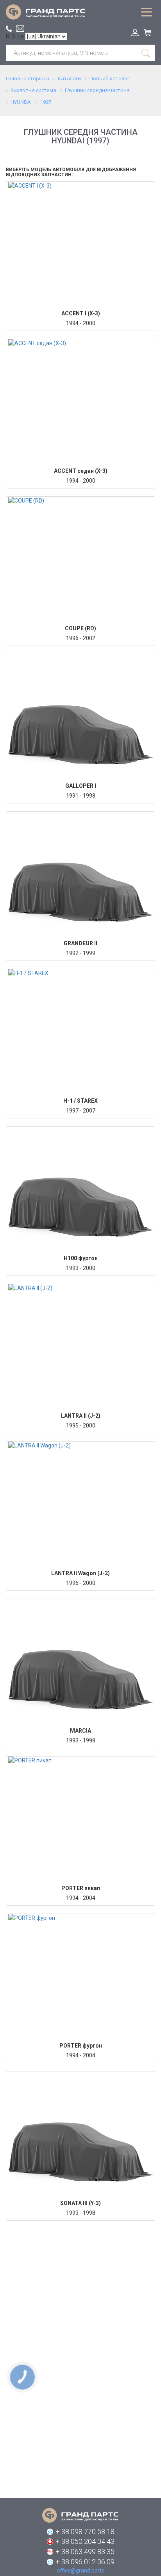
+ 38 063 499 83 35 (85, 2552)
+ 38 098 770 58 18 (85, 2532)
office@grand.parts (20, 29)
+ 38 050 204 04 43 (85, 2541)
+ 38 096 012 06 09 (85, 2562)
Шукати (146, 53)
